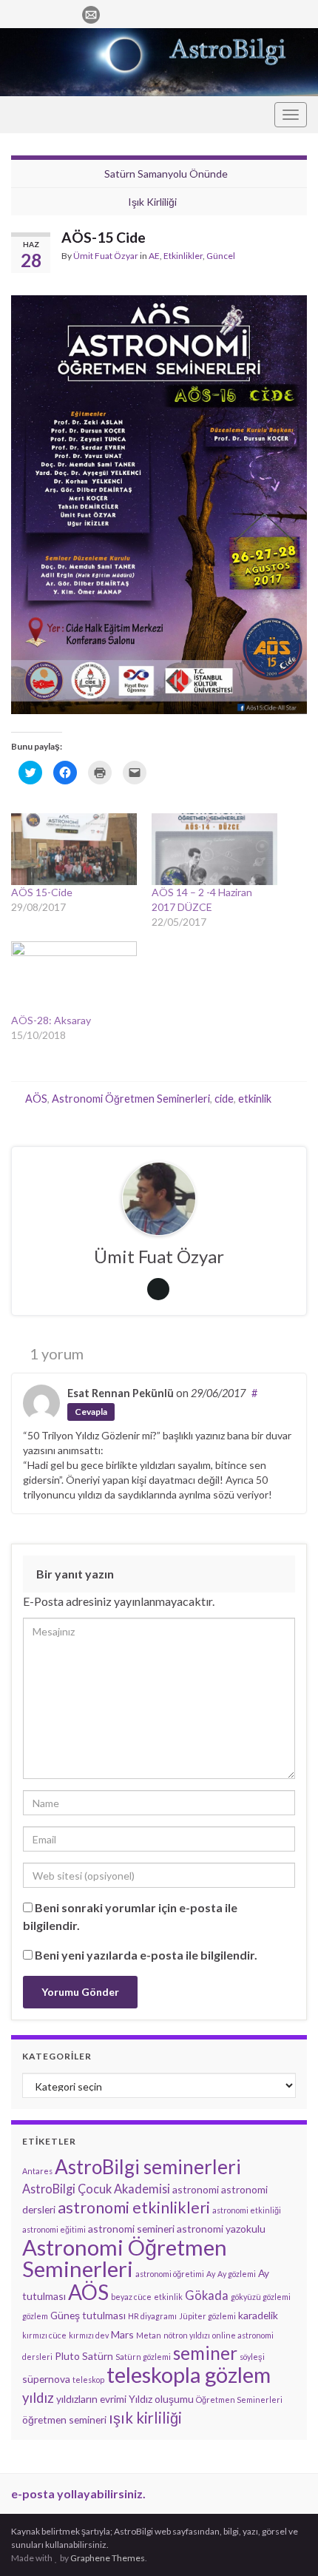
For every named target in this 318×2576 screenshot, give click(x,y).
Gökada (207, 2295)
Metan (149, 2335)
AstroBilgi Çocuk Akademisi (96, 2189)
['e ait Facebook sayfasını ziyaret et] (18, 12)
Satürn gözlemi (143, 2357)
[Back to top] (285, 2543)
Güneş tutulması (88, 2315)
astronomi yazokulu (221, 2229)
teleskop (88, 2380)
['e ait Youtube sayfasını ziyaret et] (65, 12)
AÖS (36, 1099)
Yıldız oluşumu (161, 2399)
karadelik (258, 2315)
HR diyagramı (152, 2316)
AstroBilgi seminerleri (148, 2167)
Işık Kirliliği (152, 202)
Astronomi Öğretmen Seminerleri (131, 1099)
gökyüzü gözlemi (261, 2297)
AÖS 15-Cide (42, 892)
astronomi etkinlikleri (134, 2207)
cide (224, 1099)
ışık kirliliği (145, 2418)
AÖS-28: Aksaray (51, 1020)
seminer (205, 2353)
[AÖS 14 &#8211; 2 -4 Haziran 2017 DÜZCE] (214, 849)
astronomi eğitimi (54, 2229)
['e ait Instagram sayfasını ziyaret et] (42, 12)
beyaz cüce (131, 2297)
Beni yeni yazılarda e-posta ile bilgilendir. (146, 1955)
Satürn (98, 2356)
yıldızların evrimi (91, 2399)
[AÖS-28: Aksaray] (74, 977)
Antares (37, 2171)
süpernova (46, 2379)
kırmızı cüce (44, 2335)
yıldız (38, 2398)
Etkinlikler (183, 256)
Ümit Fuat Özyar (106, 256)
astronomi (196, 2189)
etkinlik (255, 1099)
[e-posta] (91, 12)
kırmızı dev (89, 2335)
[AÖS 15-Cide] (74, 849)
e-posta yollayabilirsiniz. (78, 2493)
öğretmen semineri (64, 2419)
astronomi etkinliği (247, 2210)
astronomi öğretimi (170, 2274)
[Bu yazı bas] (295, 258)
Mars (122, 2334)
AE (154, 256)
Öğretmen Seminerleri (239, 2400)
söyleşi (252, 2357)
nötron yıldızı (187, 2335)
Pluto (67, 2356)
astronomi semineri (131, 2229)
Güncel (221, 256)
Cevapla (91, 1412)
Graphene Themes (108, 2558)
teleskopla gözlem (189, 2375)
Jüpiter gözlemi (207, 2316)
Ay (211, 2274)
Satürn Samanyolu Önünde (166, 174)
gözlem (35, 2316)
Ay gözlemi (237, 2274)
